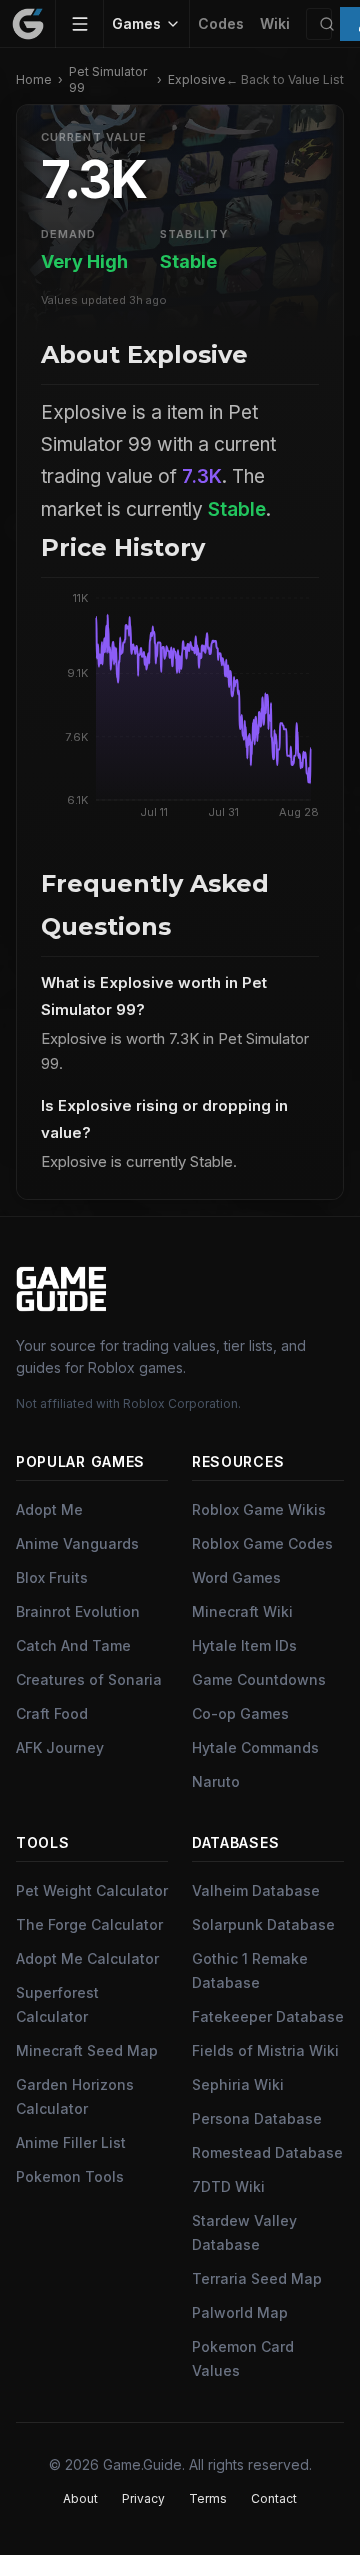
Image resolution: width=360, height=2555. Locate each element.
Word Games (236, 1577)
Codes (221, 23)
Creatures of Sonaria (89, 1679)
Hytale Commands (255, 1747)
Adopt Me (49, 1509)
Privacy (143, 2498)
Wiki (275, 23)
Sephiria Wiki (238, 2084)
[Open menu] (80, 24)
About (80, 2498)
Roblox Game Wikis (259, 1509)
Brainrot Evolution (78, 1611)
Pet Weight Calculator (92, 1890)
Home (34, 79)
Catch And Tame (73, 1645)
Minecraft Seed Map (87, 2050)
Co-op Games (240, 1713)
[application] (180, 710)
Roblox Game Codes (262, 1543)
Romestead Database (267, 2152)
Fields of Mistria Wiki (265, 2050)
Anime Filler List (71, 2142)
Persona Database (257, 2118)
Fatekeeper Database (268, 2016)
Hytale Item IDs (244, 1645)
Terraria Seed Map (257, 2278)
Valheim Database (256, 1890)
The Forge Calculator (89, 1924)
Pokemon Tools (70, 2176)
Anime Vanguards (77, 1543)
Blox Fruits (52, 1577)
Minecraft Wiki (242, 1611)
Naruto (216, 1781)
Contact (274, 2498)
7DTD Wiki (228, 2186)
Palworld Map (240, 2312)
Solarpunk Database (263, 1924)
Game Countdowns (259, 1679)
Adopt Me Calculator (87, 1958)
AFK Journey (60, 1747)
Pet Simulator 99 (108, 79)
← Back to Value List (285, 79)
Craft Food (52, 1713)
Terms (208, 2498)
